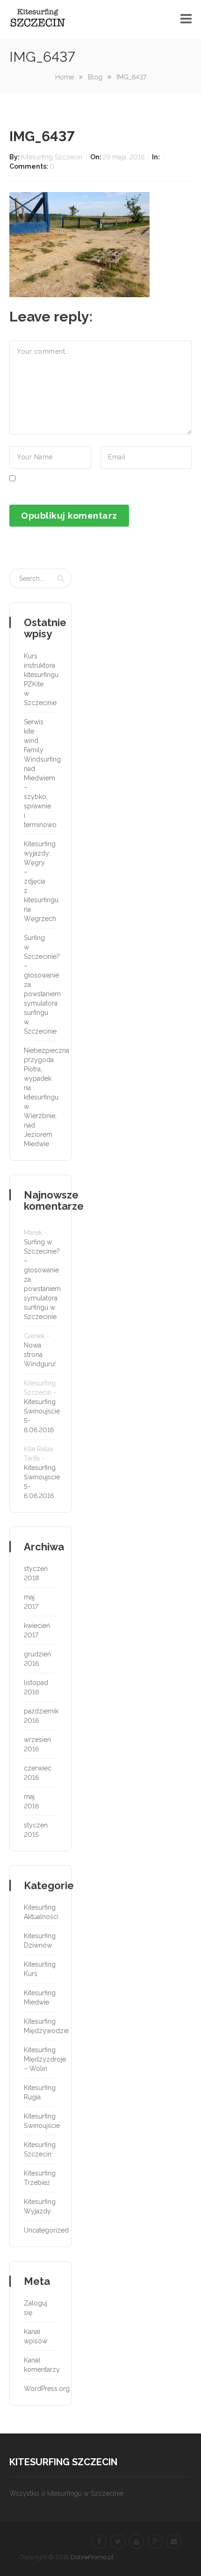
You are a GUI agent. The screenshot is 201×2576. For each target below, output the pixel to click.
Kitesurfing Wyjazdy (39, 2206)
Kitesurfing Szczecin (53, 157)
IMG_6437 (42, 136)
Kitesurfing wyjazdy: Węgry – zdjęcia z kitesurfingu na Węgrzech (39, 881)
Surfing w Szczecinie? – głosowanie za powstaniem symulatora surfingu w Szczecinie (39, 985)
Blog (95, 77)
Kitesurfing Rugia (39, 2092)
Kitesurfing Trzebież (39, 2178)
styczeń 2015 (36, 1830)
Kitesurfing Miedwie (39, 1998)
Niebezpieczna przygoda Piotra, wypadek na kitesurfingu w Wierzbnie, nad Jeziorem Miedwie (39, 1097)
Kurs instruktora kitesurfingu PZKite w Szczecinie (39, 679)
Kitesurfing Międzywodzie (39, 2026)
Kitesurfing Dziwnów (39, 1941)
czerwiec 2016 (38, 1773)
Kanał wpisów (36, 2336)
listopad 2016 (36, 1687)
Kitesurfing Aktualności (39, 1912)
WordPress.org (39, 2389)
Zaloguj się (36, 2308)
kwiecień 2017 (37, 1630)
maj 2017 (31, 1602)
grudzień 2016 (37, 1659)
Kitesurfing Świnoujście (39, 2121)
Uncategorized (39, 2230)
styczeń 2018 (36, 1573)
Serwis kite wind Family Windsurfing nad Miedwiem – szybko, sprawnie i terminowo (39, 773)
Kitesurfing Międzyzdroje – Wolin (39, 2059)
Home (65, 77)
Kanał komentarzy (39, 2365)
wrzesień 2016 (37, 1744)
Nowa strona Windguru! (40, 1355)
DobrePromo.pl (92, 2557)
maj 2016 (31, 1801)
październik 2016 (39, 1716)
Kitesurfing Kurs (39, 1969)
